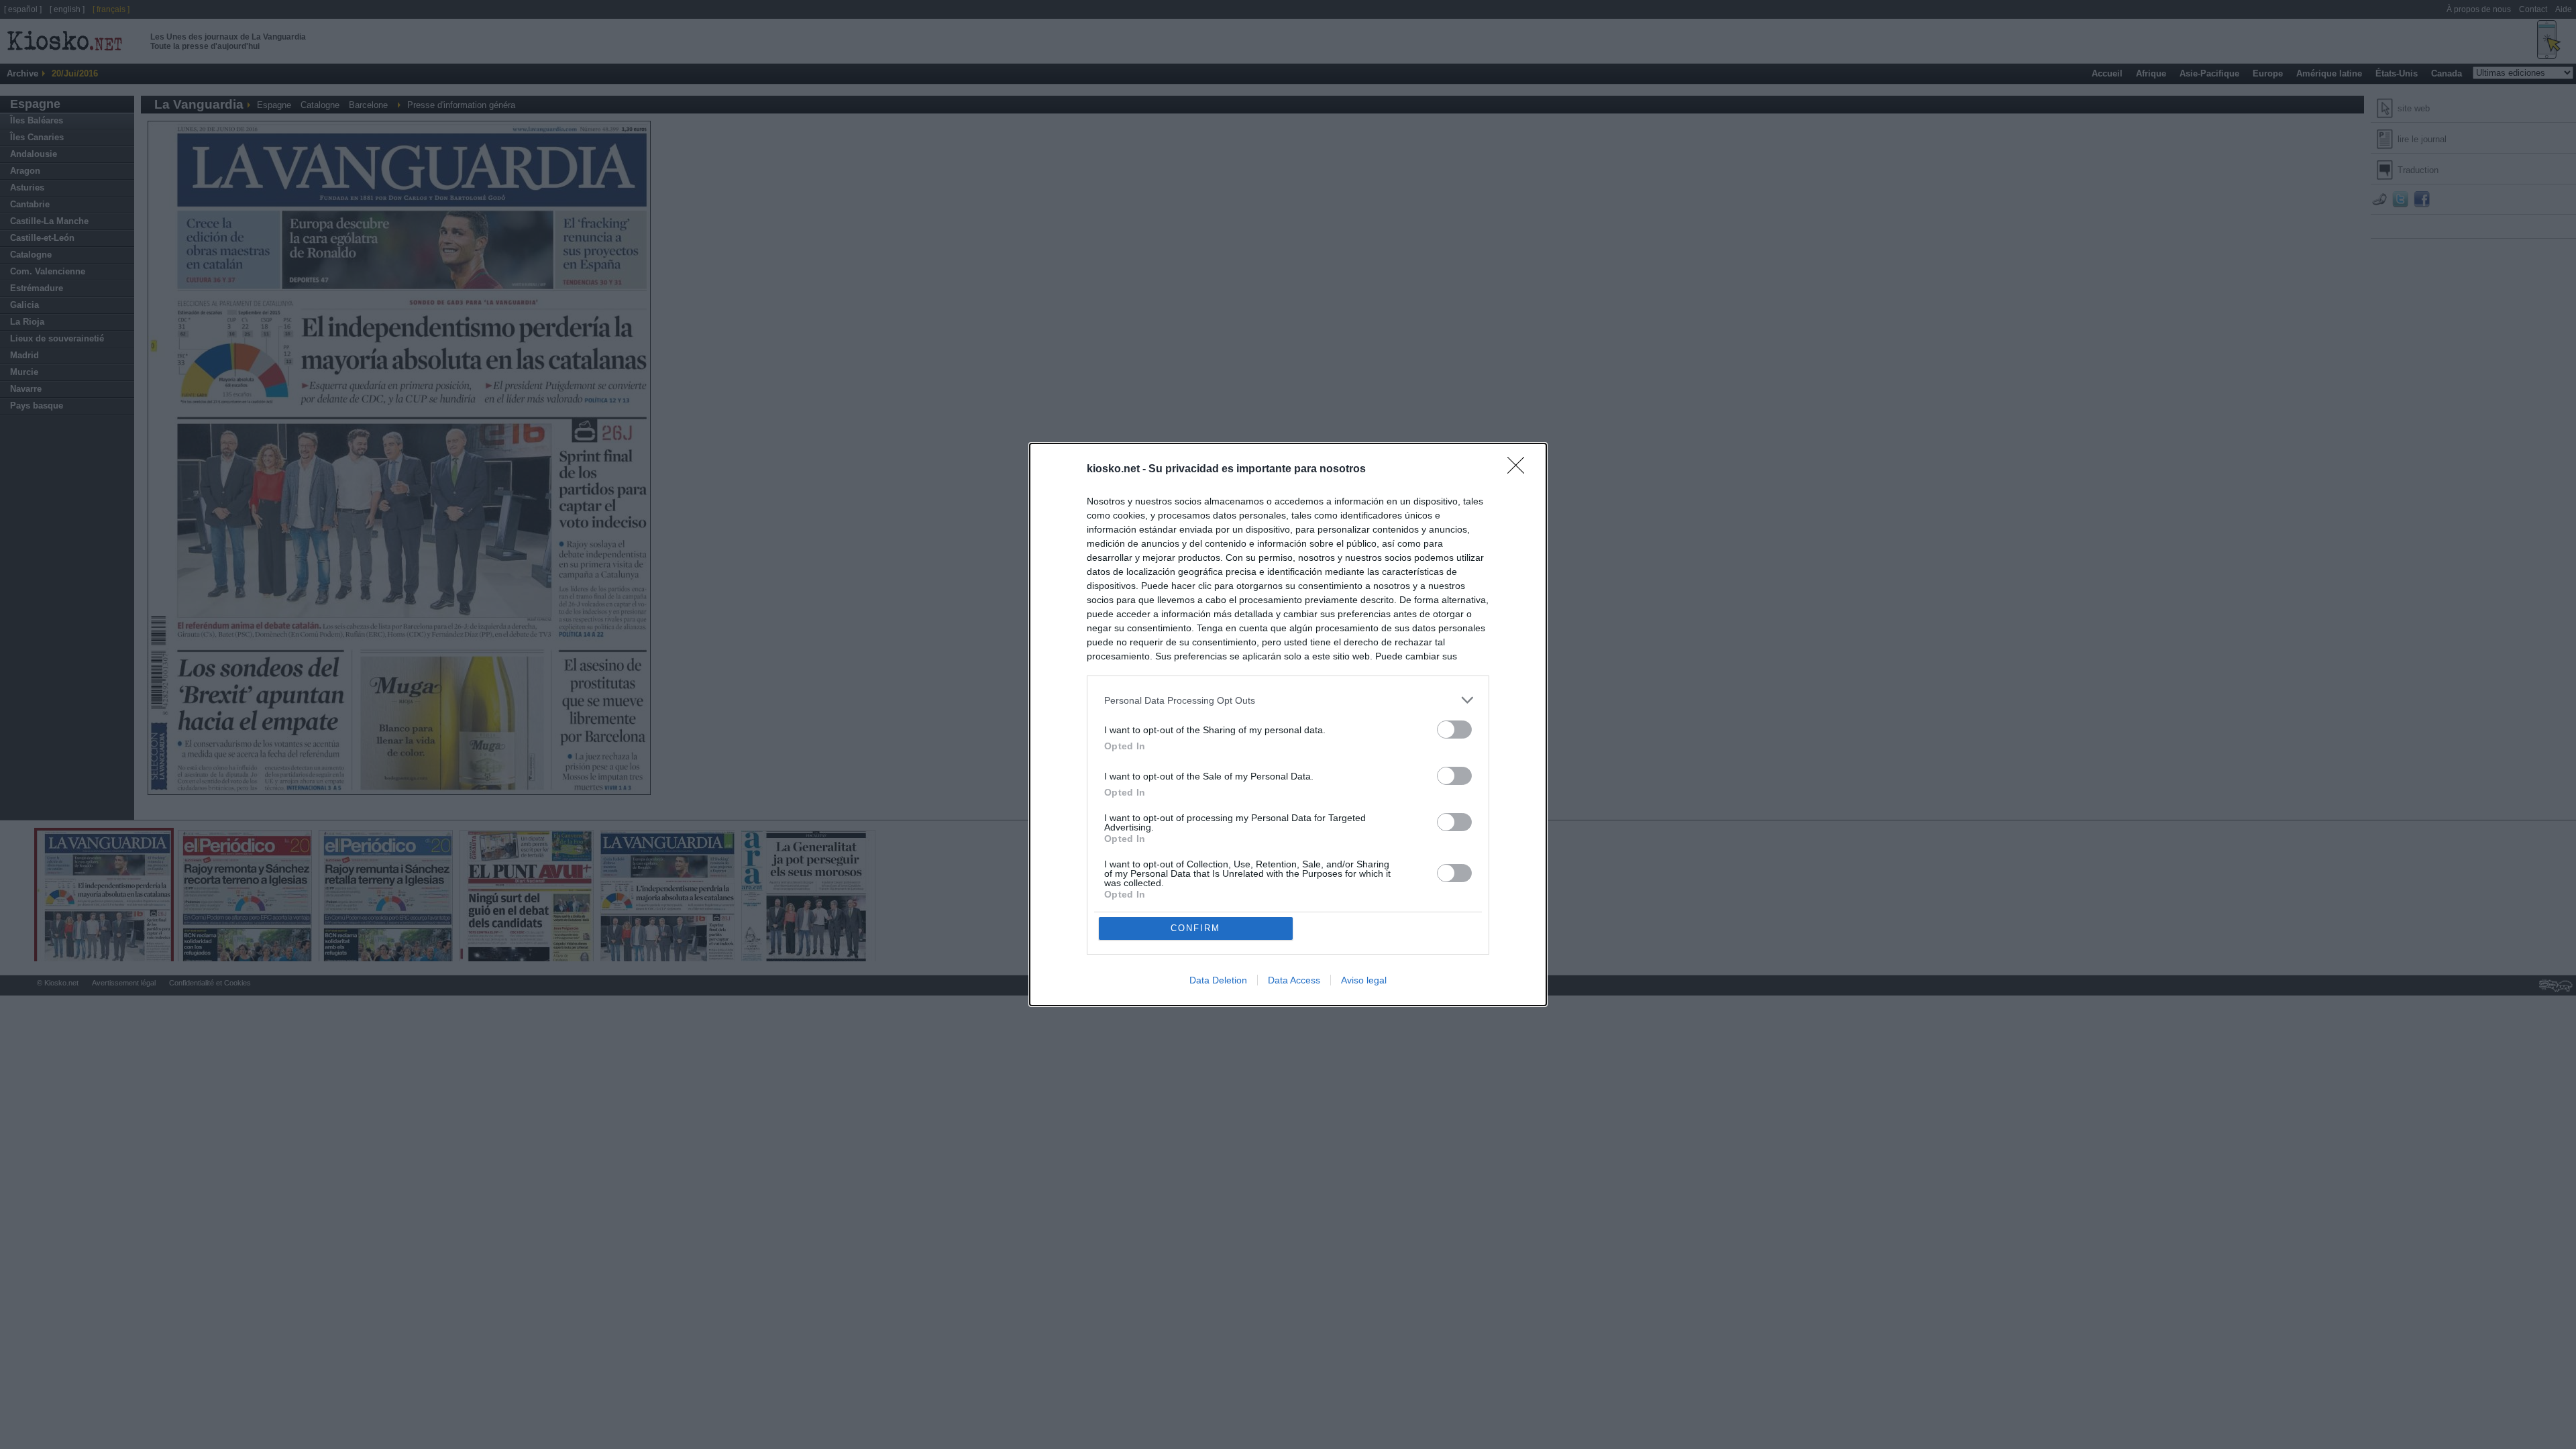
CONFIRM (1195, 928)
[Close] (1520, 470)
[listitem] (1288, 700)
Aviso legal (1364, 980)
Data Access (1294, 980)
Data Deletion (1218, 980)
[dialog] (1288, 724)
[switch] (1454, 730)
